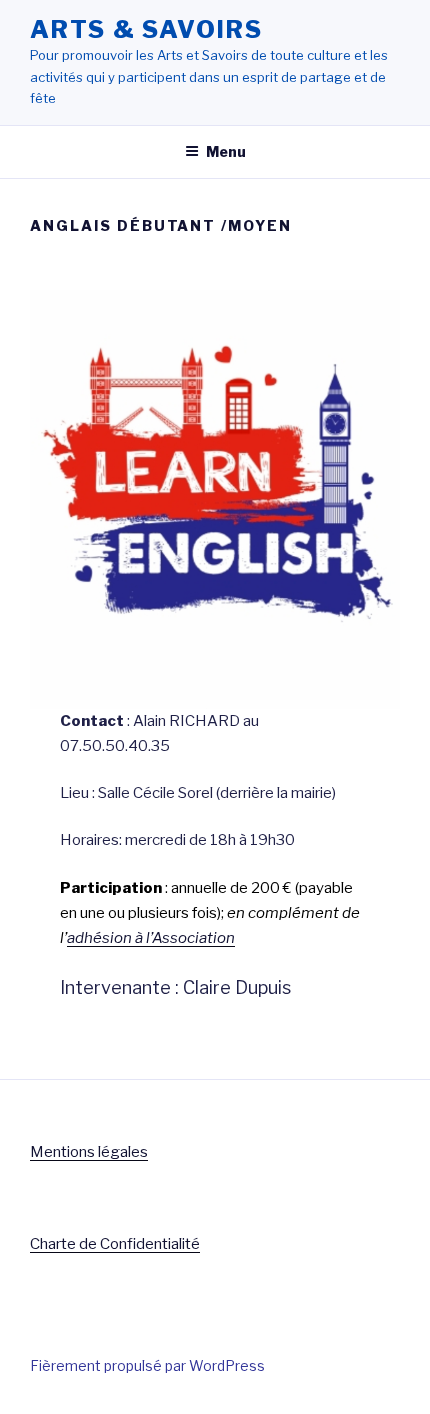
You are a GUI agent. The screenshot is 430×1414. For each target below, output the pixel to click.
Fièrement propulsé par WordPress (147, 1365)
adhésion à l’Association (151, 938)
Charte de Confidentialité (115, 1244)
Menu (226, 151)
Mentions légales (89, 1152)
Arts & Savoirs (146, 29)
